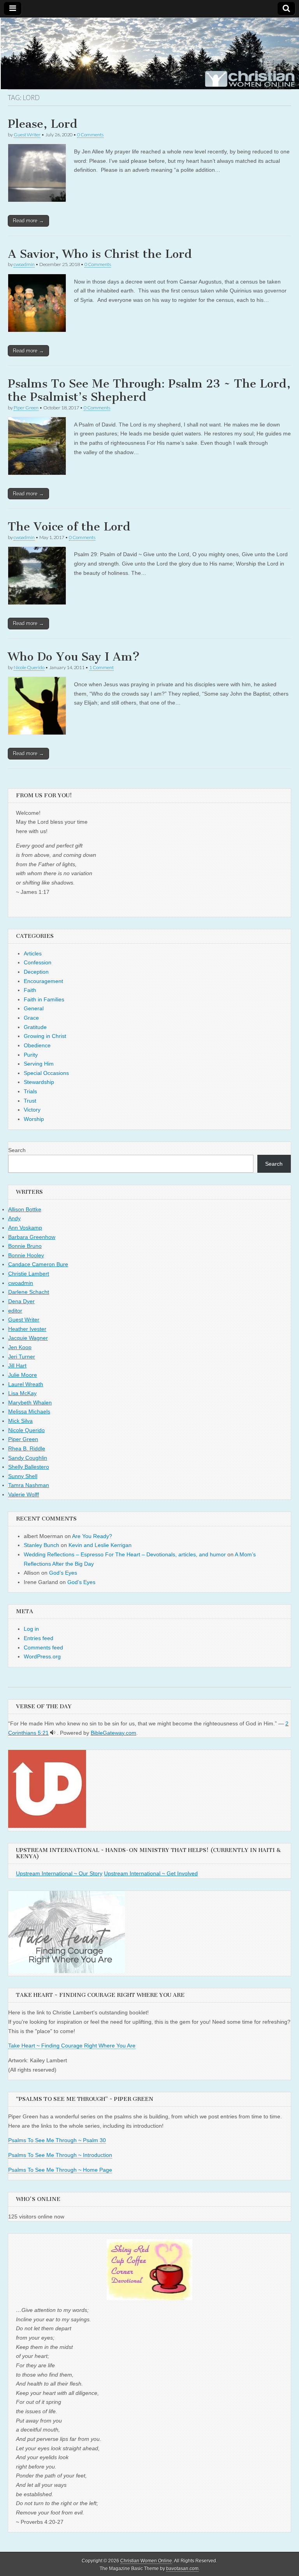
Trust (30, 1101)
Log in (31, 1629)
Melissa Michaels (29, 1411)
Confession (38, 962)
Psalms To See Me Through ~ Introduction (60, 2155)
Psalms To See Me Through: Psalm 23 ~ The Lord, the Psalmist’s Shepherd (149, 390)
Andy (14, 1218)
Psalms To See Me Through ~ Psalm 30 (57, 2140)
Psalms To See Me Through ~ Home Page (60, 2170)
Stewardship (39, 1082)
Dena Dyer (21, 1301)
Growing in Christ (45, 1036)
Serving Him (39, 1064)
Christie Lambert (29, 1274)
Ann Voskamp (25, 1228)
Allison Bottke (25, 1209)
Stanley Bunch (41, 1545)
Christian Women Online (146, 2561)
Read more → (28, 221)
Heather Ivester (27, 1329)
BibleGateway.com (113, 1733)
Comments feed (43, 1647)
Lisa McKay (22, 1393)
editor (15, 1311)
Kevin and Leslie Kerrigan (100, 1545)
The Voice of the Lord (69, 527)
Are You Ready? (92, 1536)
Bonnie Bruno (25, 1246)
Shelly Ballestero (29, 1467)
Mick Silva (20, 1421)
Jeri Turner (22, 1357)
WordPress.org (42, 1656)
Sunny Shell (23, 1476)
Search (17, 1150)
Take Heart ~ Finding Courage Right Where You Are (72, 2046)
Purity (31, 1055)
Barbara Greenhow (32, 1237)
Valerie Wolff (24, 1494)
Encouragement (43, 981)
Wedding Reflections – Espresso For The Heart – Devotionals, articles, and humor (125, 1554)
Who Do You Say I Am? (74, 657)
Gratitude (35, 1027)
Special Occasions (46, 1073)
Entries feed (39, 1638)
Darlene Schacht (29, 1292)
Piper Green (26, 408)
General (34, 1008)
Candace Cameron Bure (38, 1264)
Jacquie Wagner (28, 1338)
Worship (34, 1119)
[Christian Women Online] (149, 53)
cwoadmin (24, 264)
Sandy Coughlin (28, 1458)
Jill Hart (17, 1366)
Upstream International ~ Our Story (59, 1873)
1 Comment (101, 667)
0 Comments (90, 135)
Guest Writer (27, 135)
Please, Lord (43, 124)
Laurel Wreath (26, 1384)
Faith (30, 990)
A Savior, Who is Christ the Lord (100, 254)
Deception (36, 972)
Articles (33, 953)
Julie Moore (23, 1375)
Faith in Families (44, 999)
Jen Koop (20, 1347)
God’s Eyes (63, 1573)
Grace (31, 1018)
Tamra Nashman (29, 1485)
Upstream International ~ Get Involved (151, 1873)
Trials (30, 1091)
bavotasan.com (182, 2569)
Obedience (37, 1045)
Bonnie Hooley (26, 1255)
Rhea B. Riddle (27, 1448)
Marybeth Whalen (30, 1403)
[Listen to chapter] (53, 1733)
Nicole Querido (29, 667)
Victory (32, 1110)
